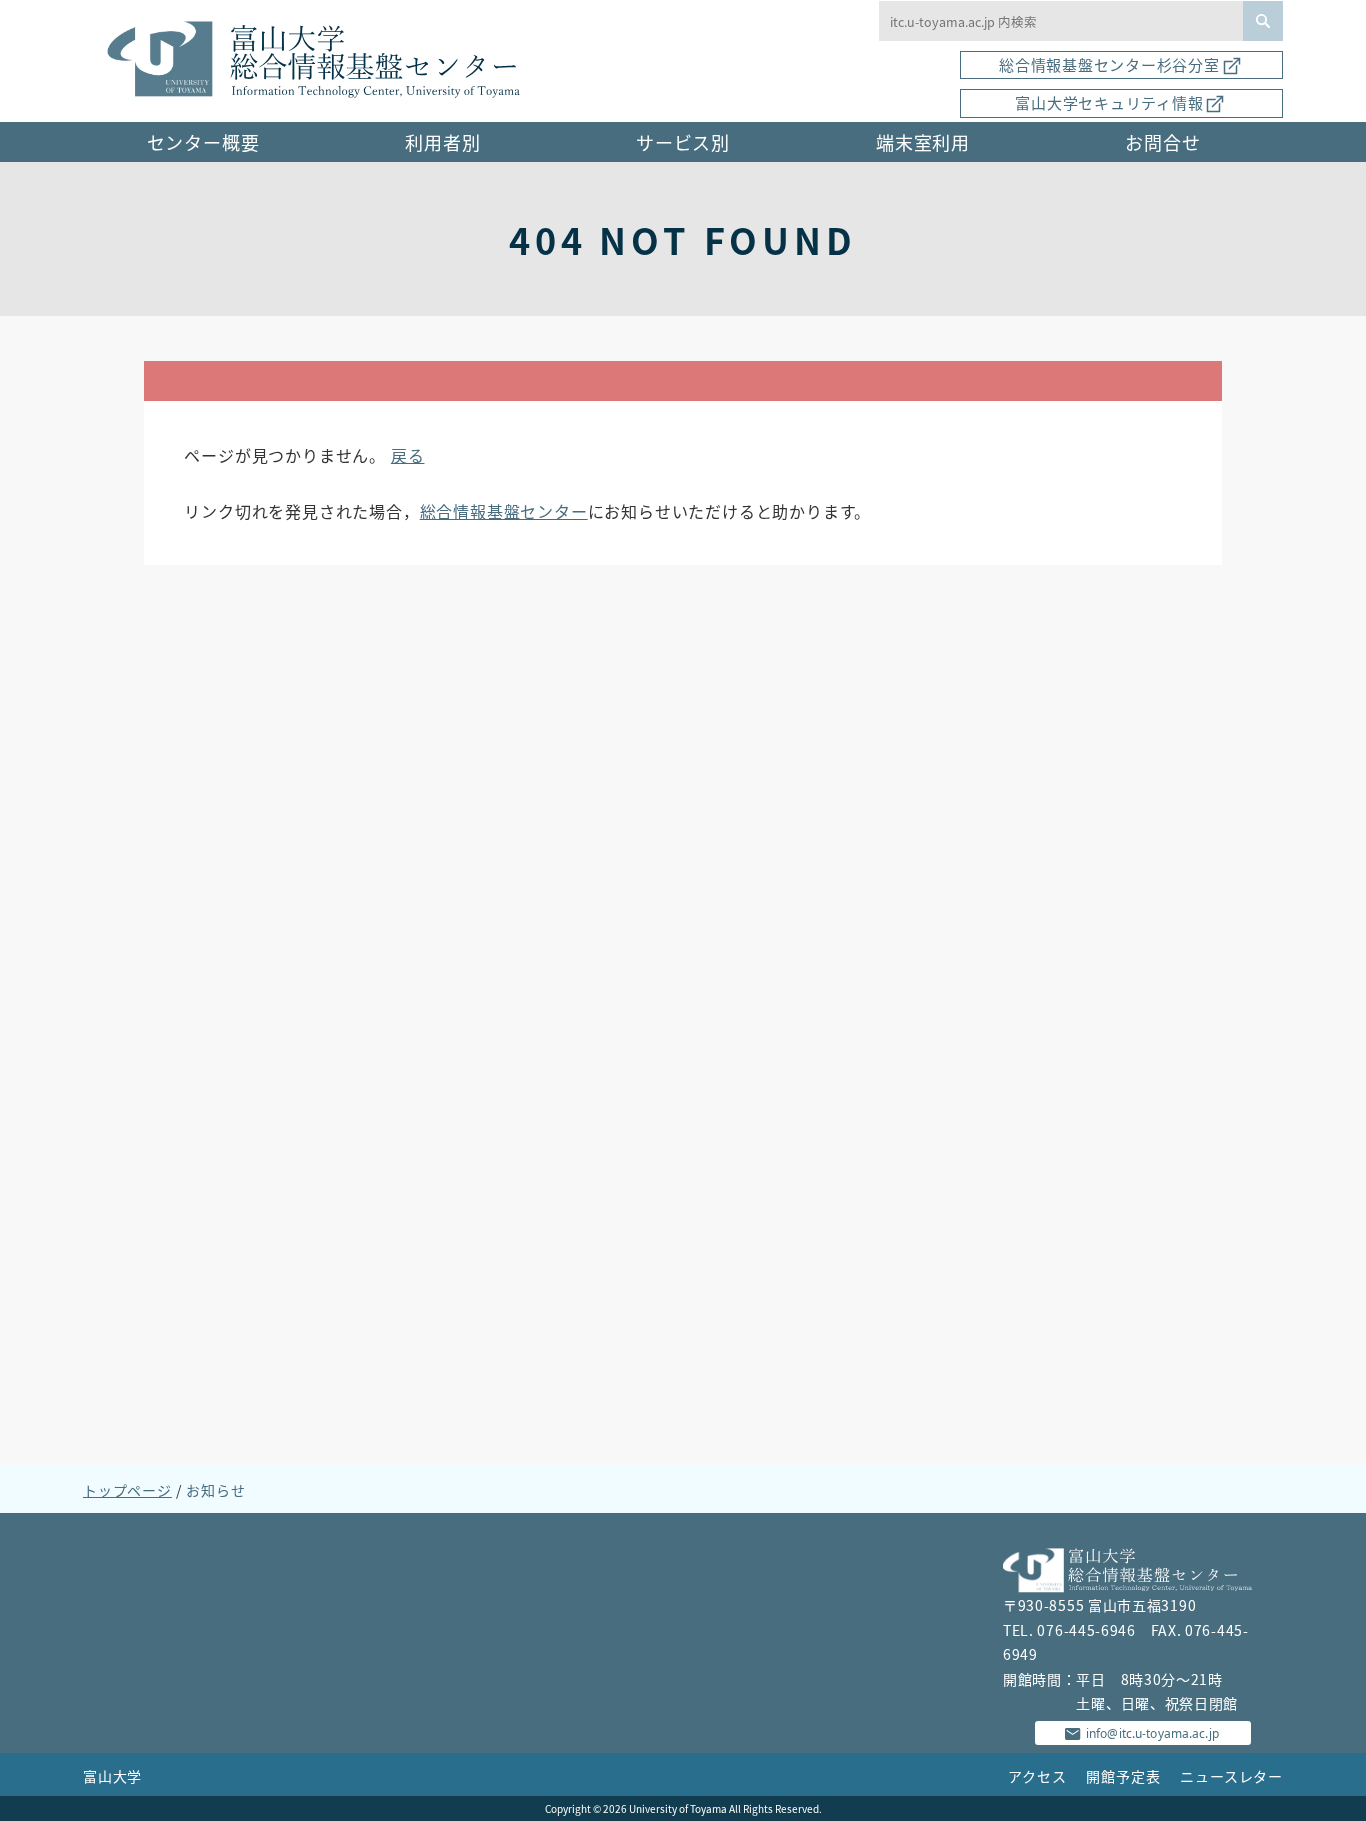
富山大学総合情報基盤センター (322, 61)
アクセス (1037, 1776)
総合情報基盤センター (504, 511)
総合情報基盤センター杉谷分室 (1109, 64)
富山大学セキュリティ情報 (1109, 102)
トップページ (127, 1490)
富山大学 (112, 1776)
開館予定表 (1123, 1776)
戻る (408, 455)
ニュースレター (1231, 1776)
